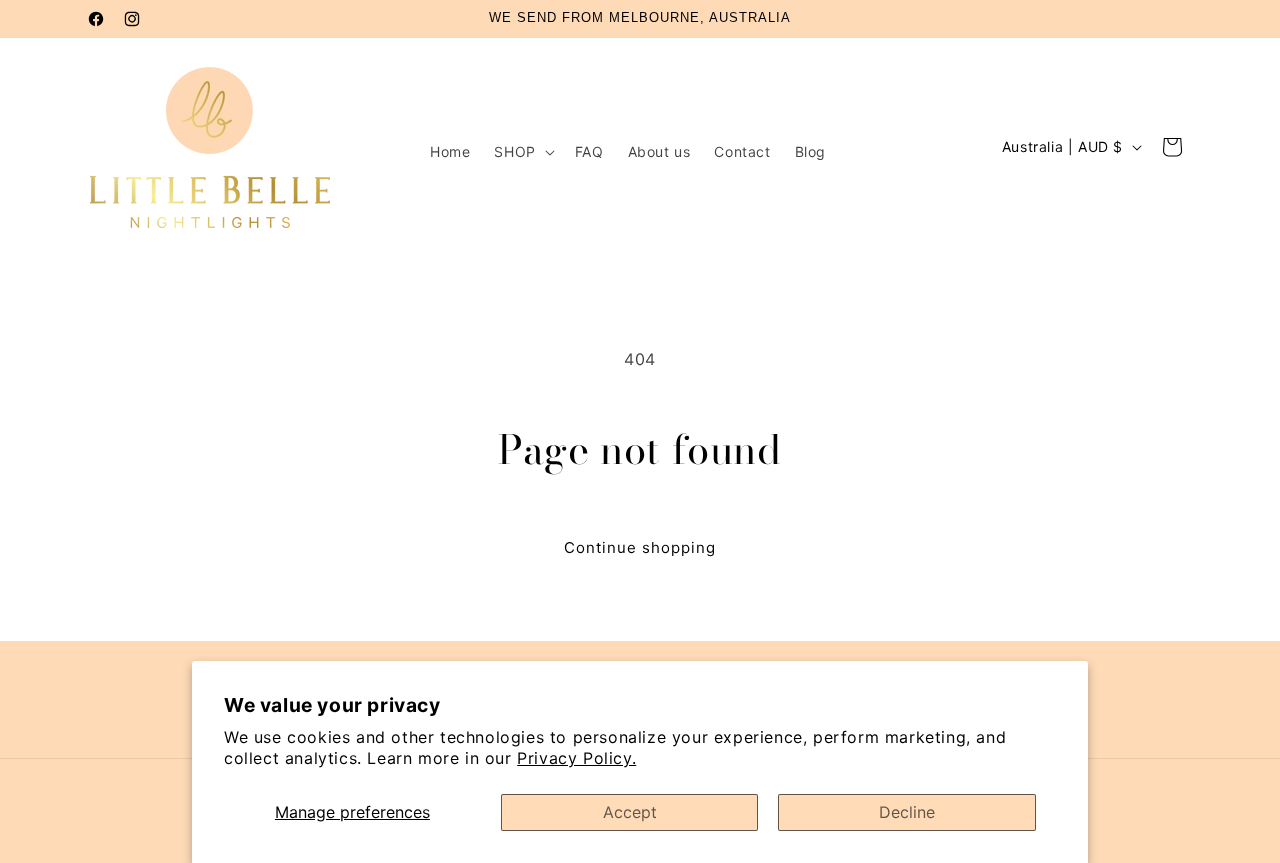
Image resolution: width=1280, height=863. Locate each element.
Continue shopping (640, 547)
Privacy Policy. (576, 758)
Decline (907, 812)
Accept (630, 812)
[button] (522, 152)
